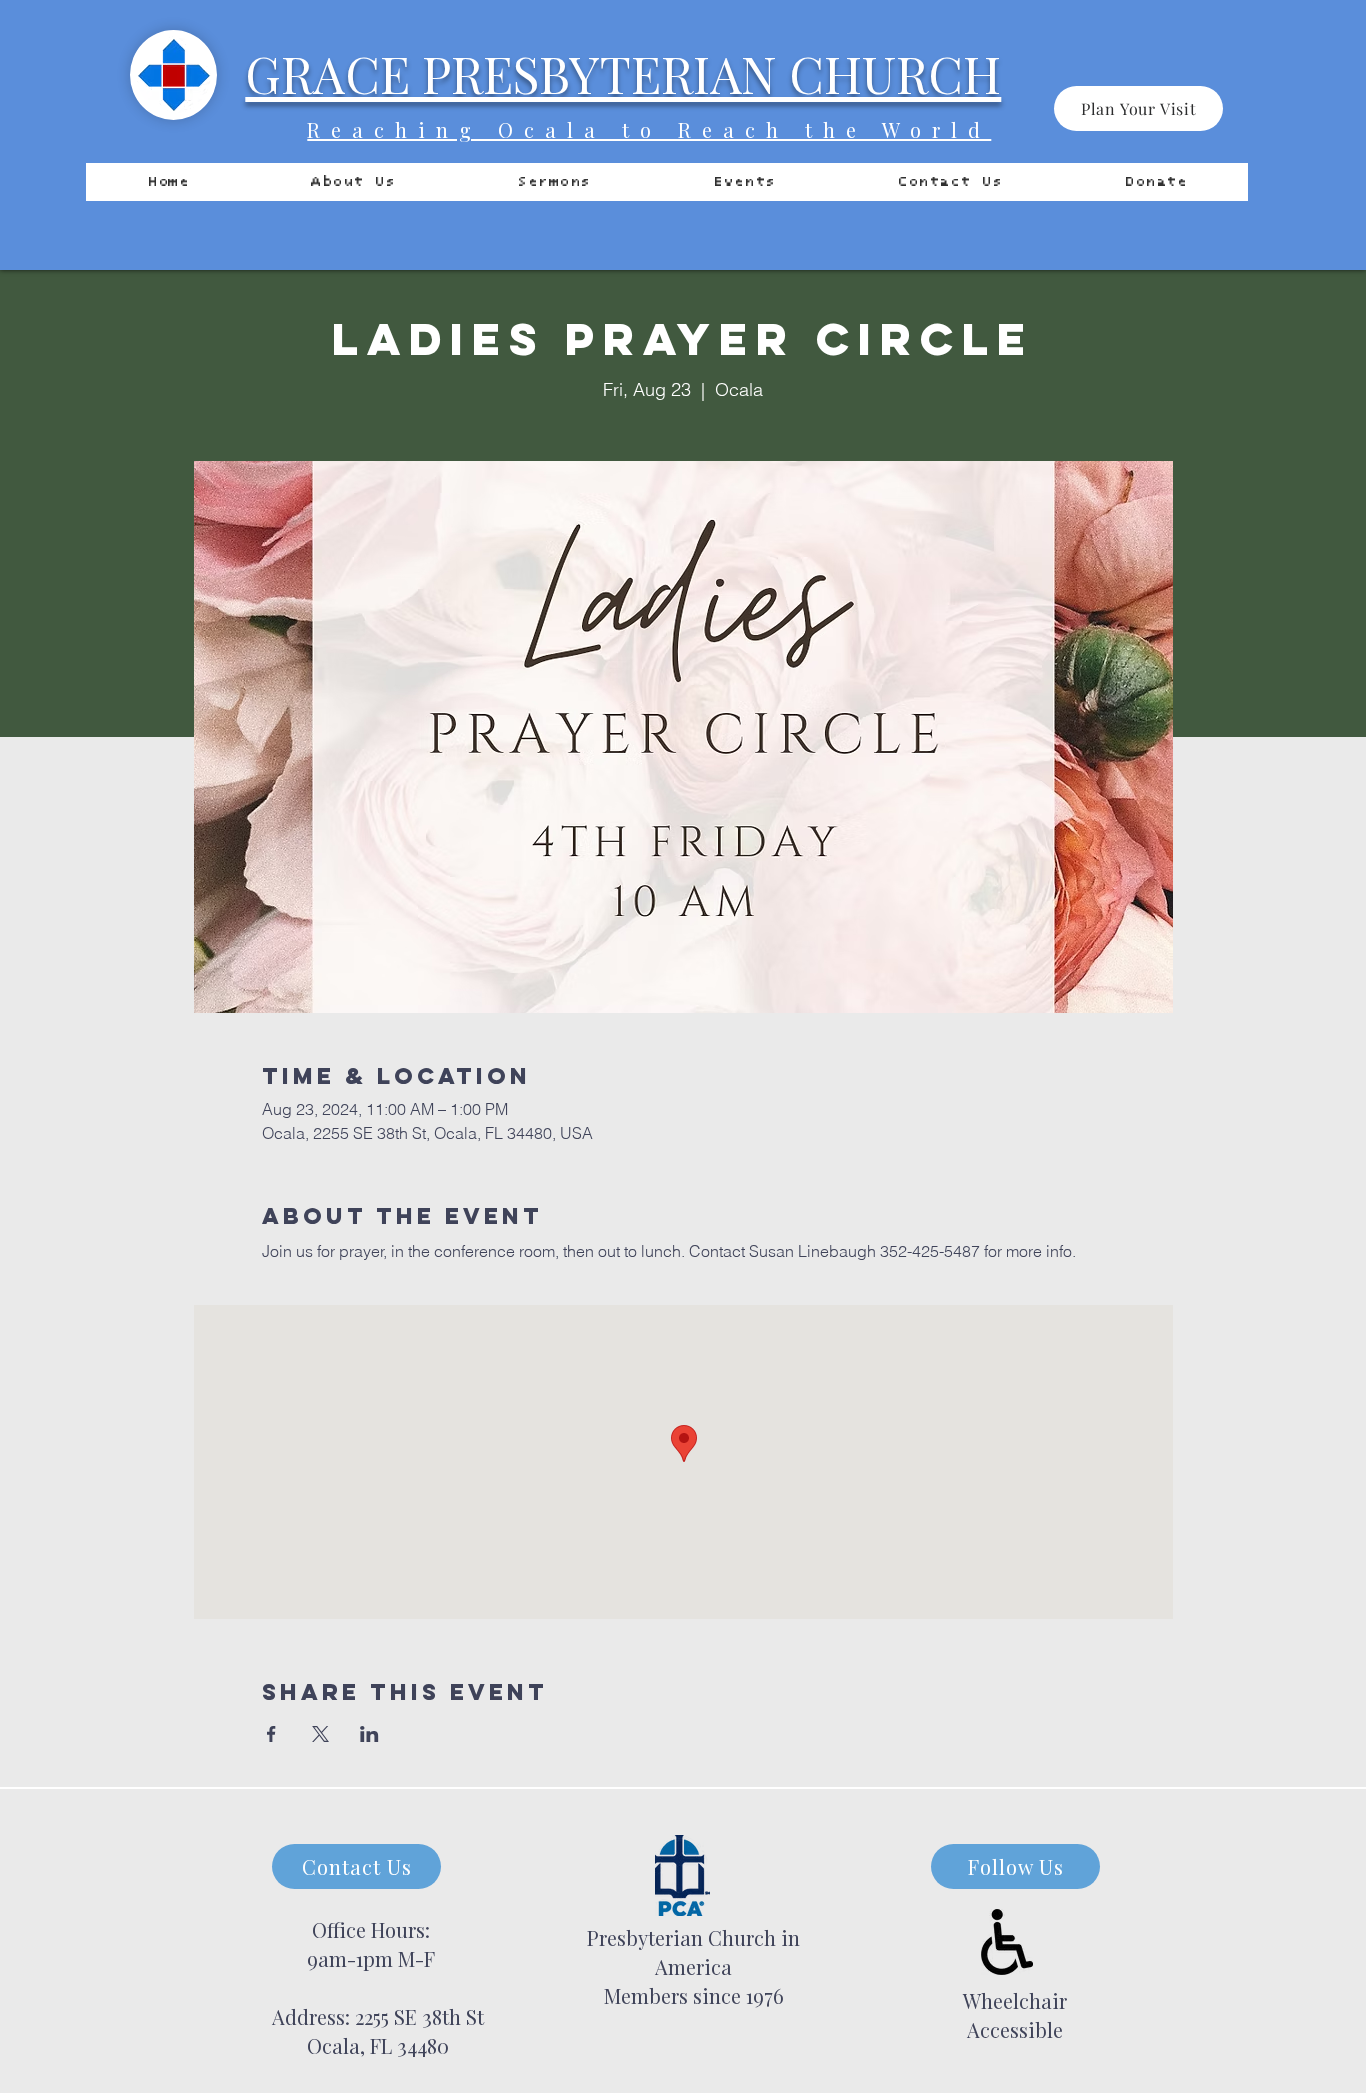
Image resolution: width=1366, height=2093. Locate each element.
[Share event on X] (320, 1734)
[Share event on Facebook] (271, 1734)
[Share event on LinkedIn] (369, 1734)
